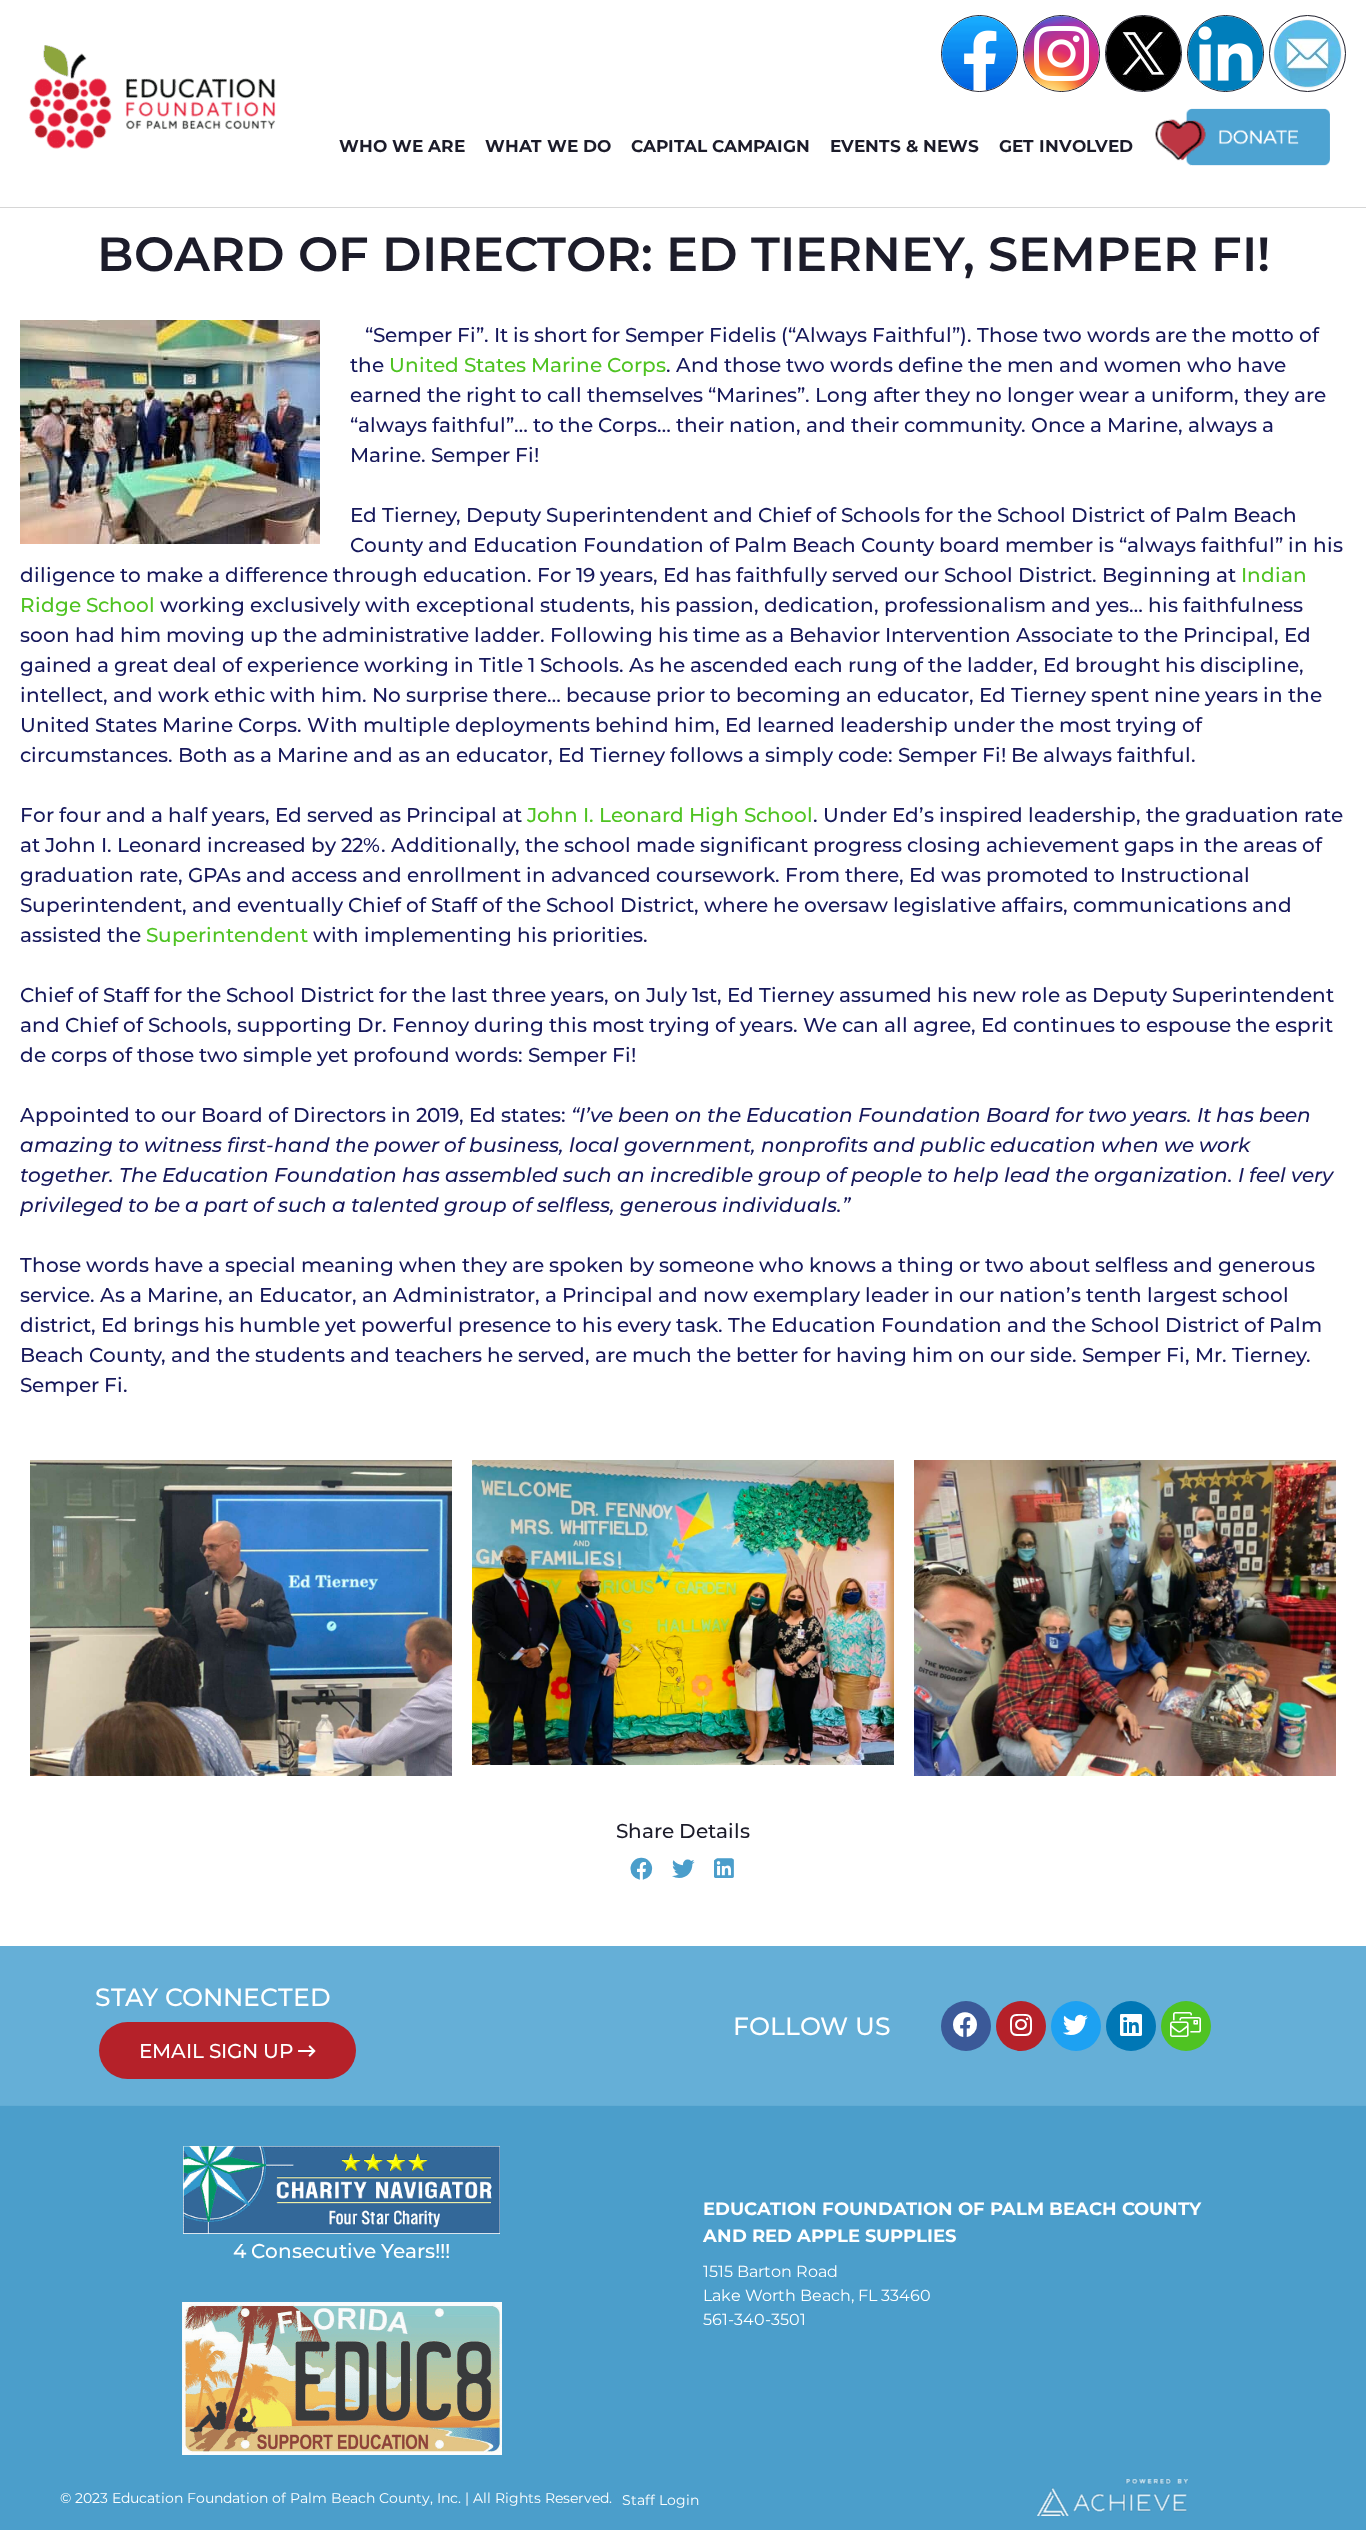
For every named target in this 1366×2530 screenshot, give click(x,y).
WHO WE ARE (402, 146)
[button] (641, 1870)
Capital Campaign (720, 146)
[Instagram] (1021, 2026)
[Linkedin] (1131, 2026)
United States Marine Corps (527, 365)
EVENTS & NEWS (904, 146)
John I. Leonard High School (670, 815)
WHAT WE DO (548, 146)
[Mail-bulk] (1186, 2026)
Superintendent (227, 935)
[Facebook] (966, 2026)
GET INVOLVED (1066, 146)
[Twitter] (1076, 2026)
